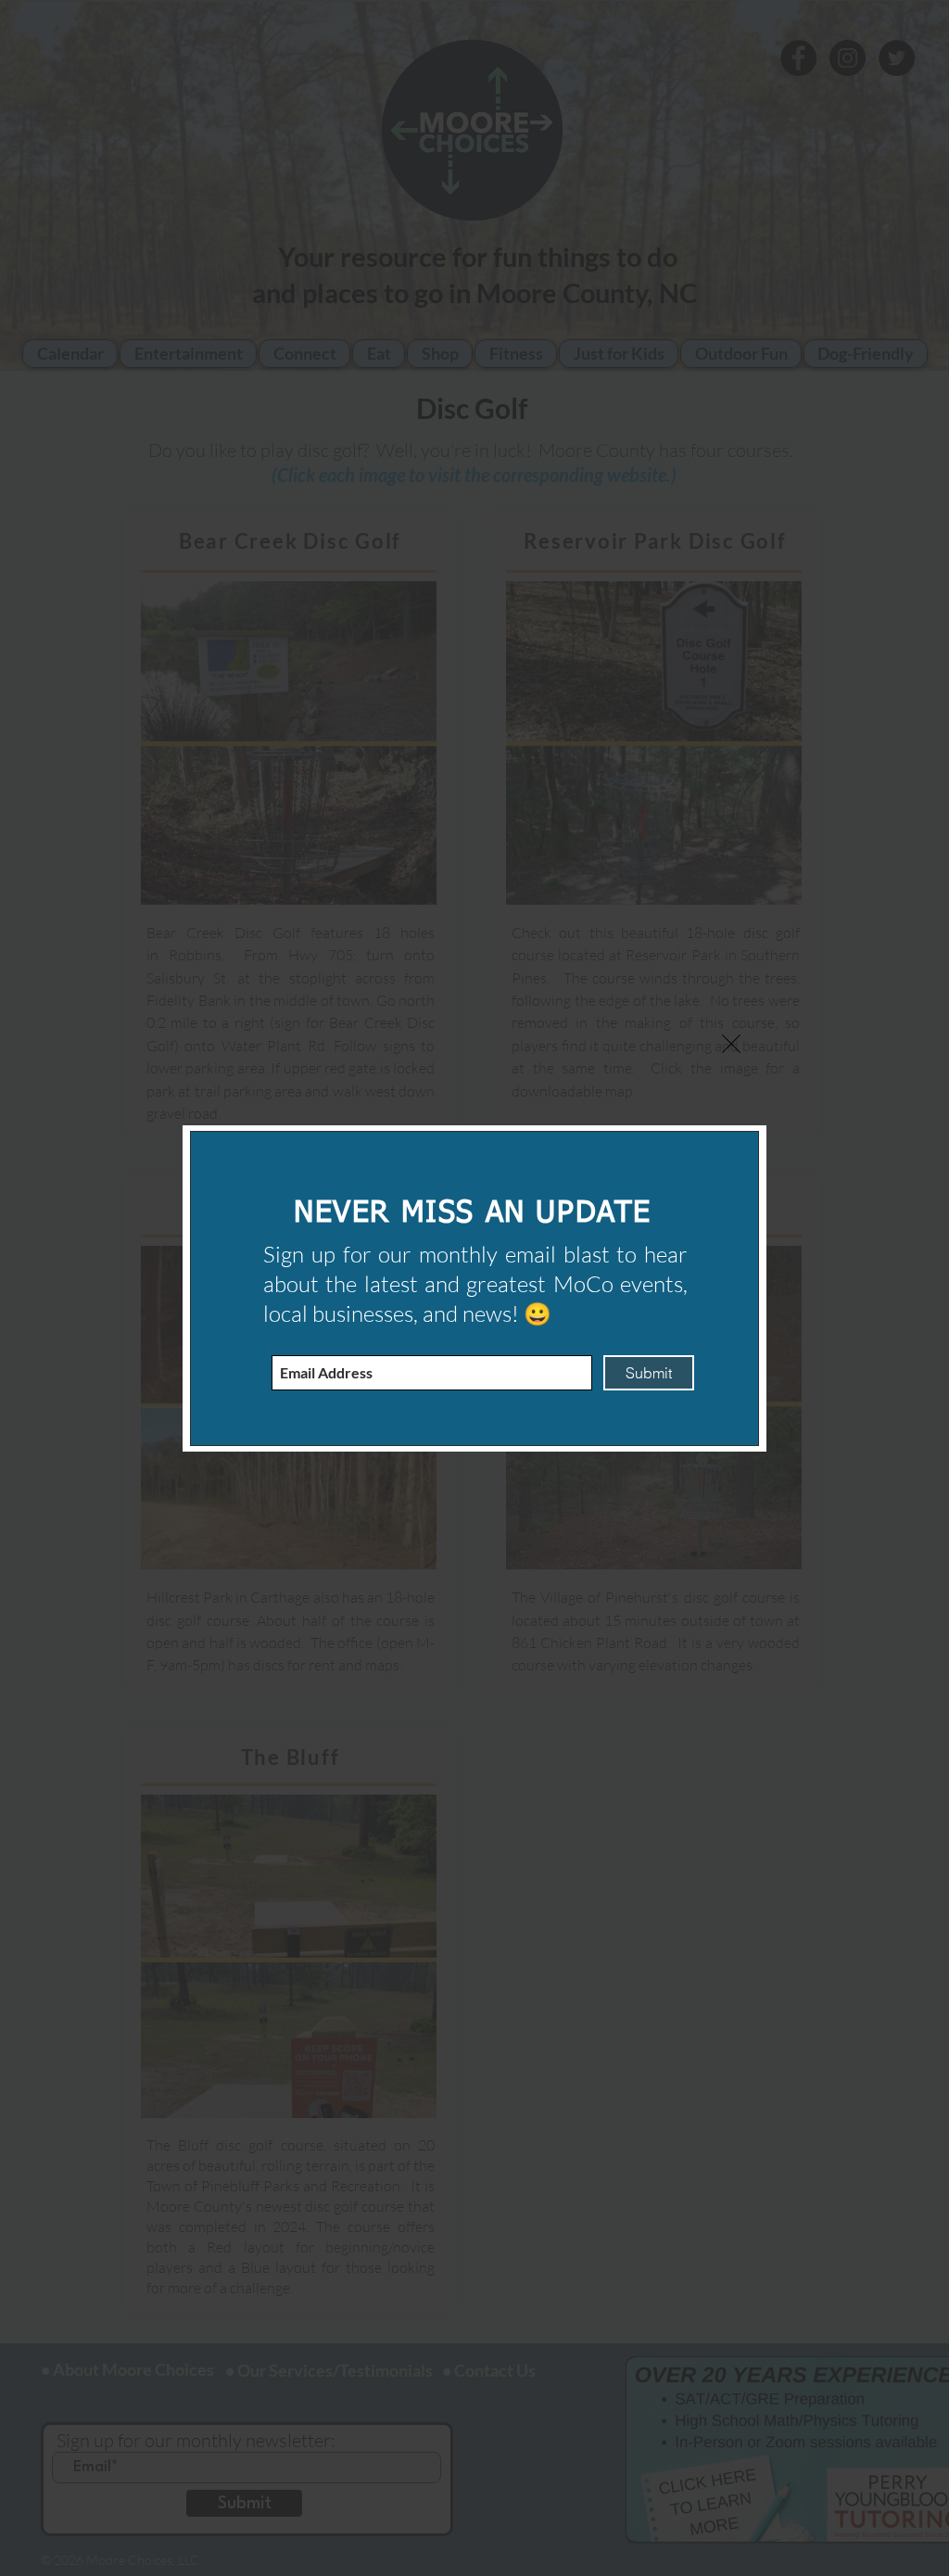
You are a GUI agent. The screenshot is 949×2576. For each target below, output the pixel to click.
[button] (731, 1044)
